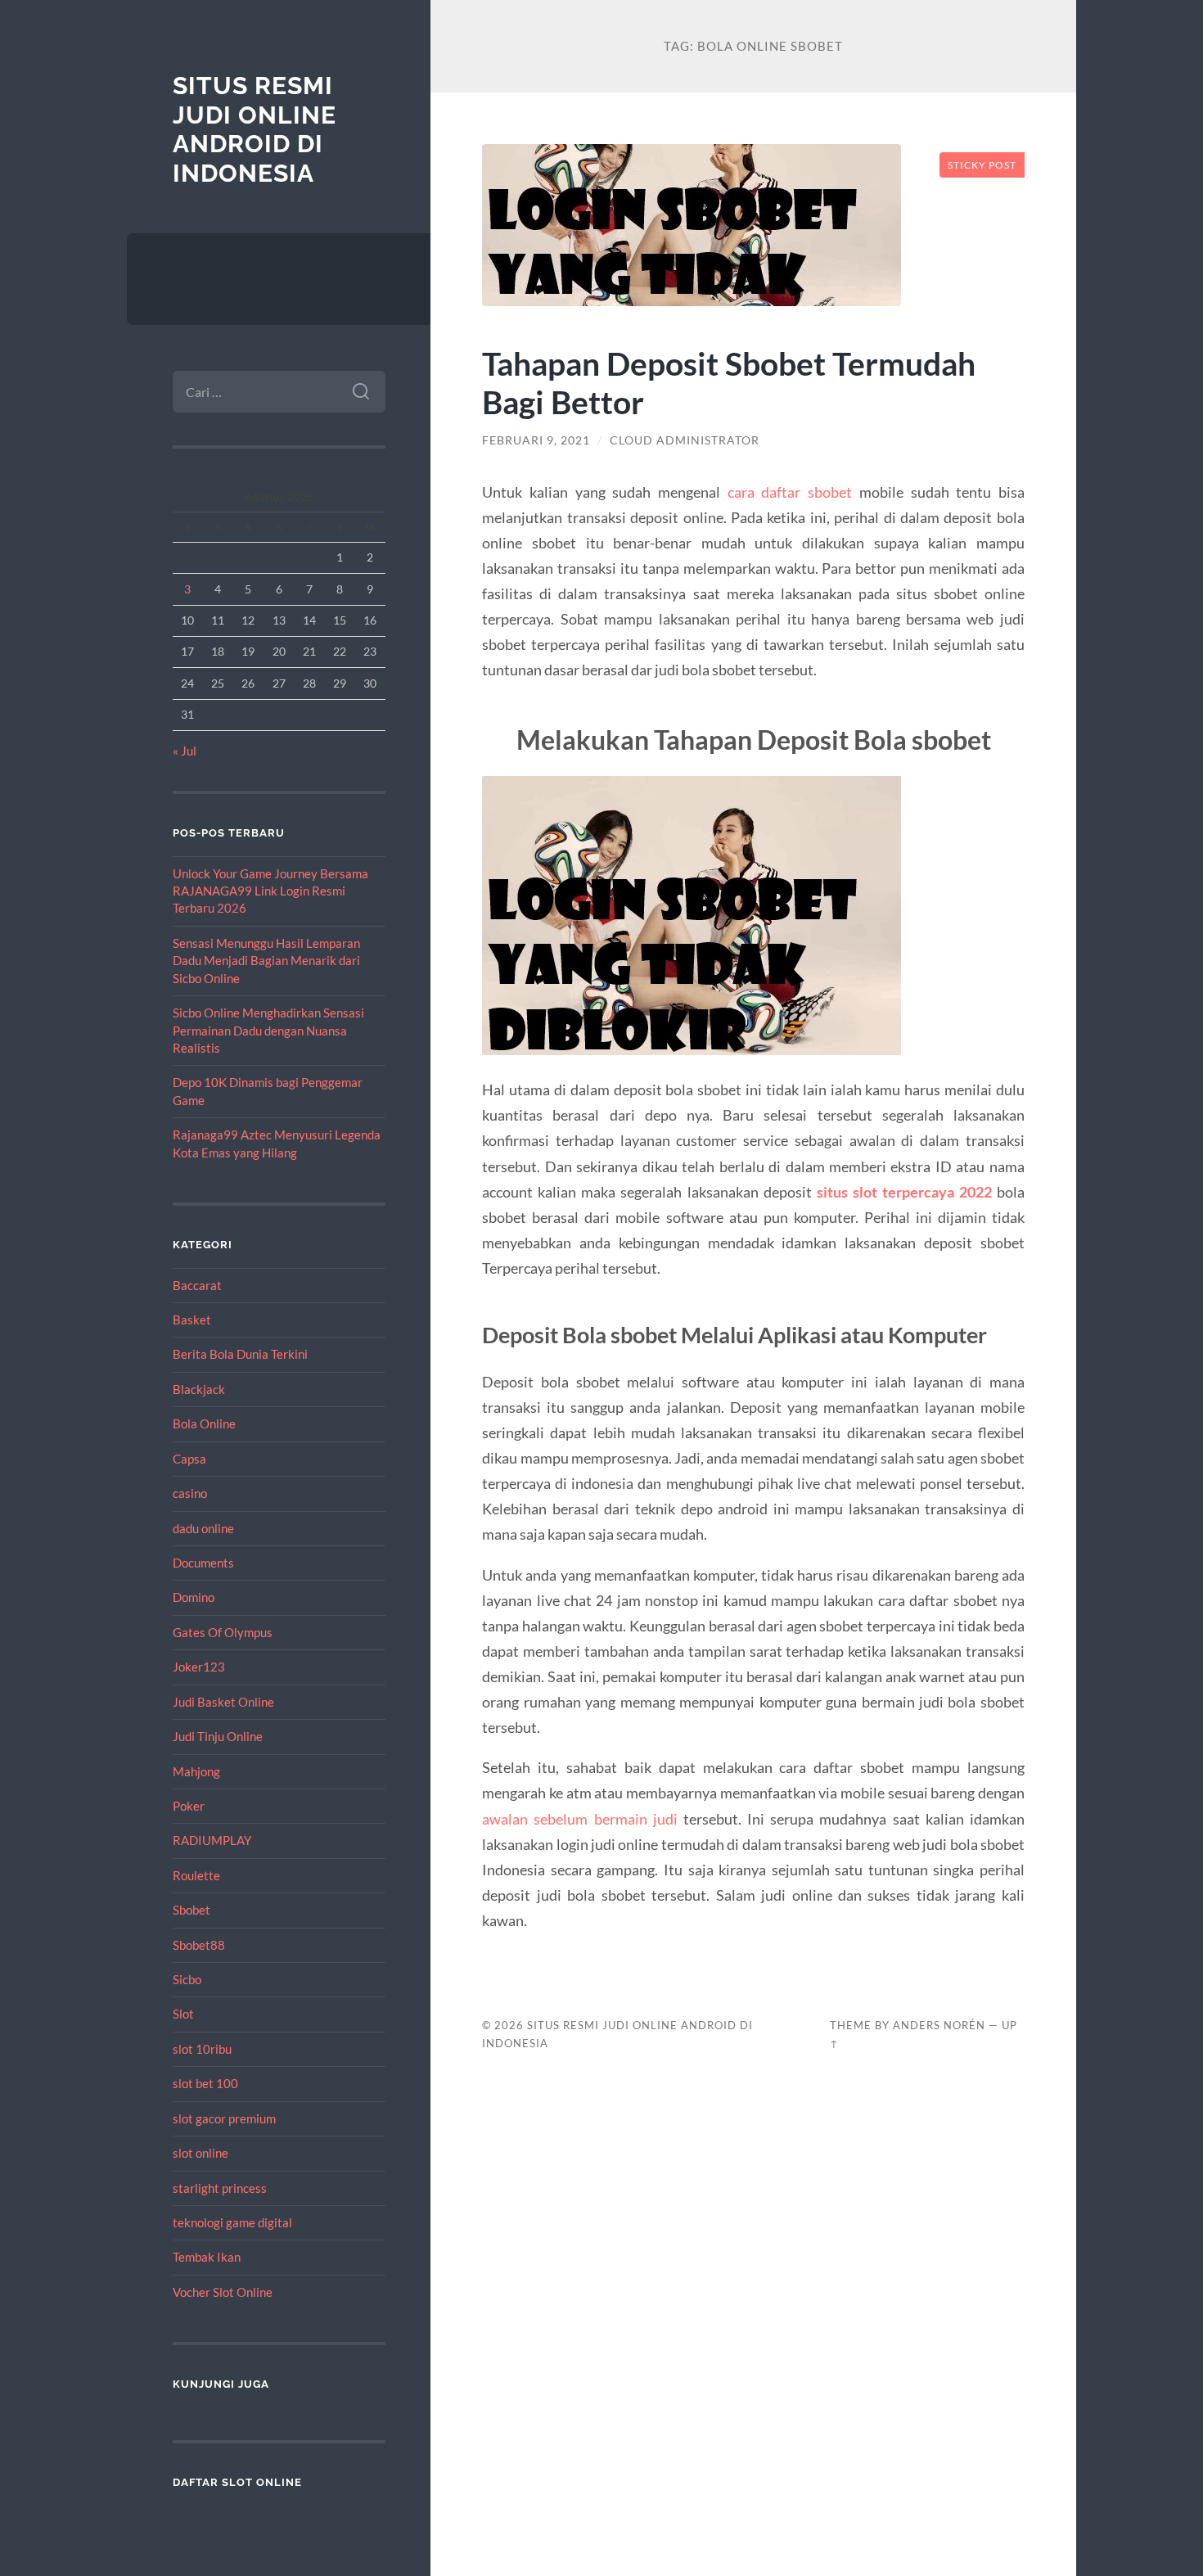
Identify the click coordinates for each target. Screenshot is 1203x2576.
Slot (183, 2014)
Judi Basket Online (223, 1702)
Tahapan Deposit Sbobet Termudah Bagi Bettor (729, 382)
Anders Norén (939, 2025)
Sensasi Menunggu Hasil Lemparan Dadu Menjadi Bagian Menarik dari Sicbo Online (266, 961)
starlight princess (220, 2188)
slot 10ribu (202, 2049)
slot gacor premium (224, 2118)
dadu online (203, 1528)
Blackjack (199, 1389)
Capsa (189, 1459)
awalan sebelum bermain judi (579, 1819)
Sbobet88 (199, 1945)
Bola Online (204, 1423)
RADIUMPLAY (212, 1840)
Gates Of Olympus (223, 1632)
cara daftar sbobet (790, 492)
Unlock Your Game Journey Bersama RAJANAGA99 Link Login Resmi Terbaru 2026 (270, 891)
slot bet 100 (205, 2083)
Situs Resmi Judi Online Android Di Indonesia (255, 129)
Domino (194, 1597)
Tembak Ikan (207, 2257)
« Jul (185, 751)
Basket (192, 1320)
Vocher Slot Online (223, 2292)
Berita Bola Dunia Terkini (240, 1354)
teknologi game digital (232, 2222)
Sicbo (187, 1979)
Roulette (196, 1875)
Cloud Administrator (685, 440)
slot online (200, 2153)
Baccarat (197, 1285)
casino (190, 1493)
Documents (203, 1563)
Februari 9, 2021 (536, 440)
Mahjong (196, 1771)
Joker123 (199, 1667)
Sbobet (191, 1910)
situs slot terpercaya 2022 (904, 1192)
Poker (189, 1806)
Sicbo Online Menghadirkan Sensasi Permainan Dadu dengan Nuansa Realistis (268, 1030)
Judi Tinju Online (218, 1736)
